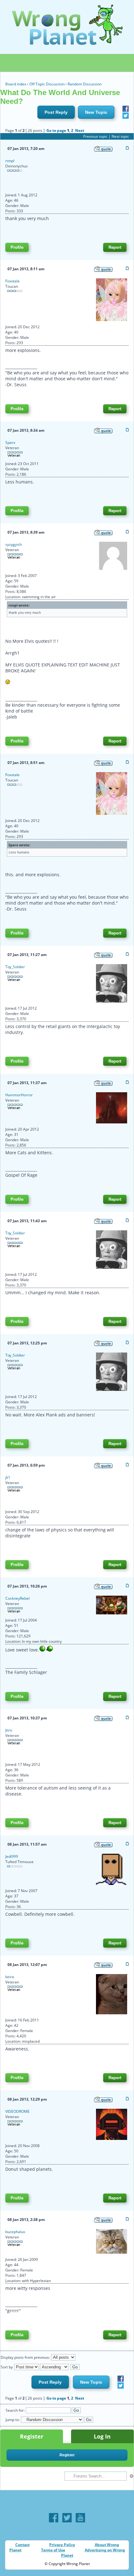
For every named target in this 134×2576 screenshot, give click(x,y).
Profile (17, 247)
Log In (102, 2436)
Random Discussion (85, 84)
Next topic (120, 136)
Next (80, 130)
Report (115, 247)
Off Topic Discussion (47, 84)
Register (32, 2436)
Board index (16, 84)
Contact (22, 2545)
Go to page (56, 130)
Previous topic (95, 136)
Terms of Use (53, 2550)
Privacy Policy (62, 2545)
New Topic (96, 112)
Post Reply (56, 112)
